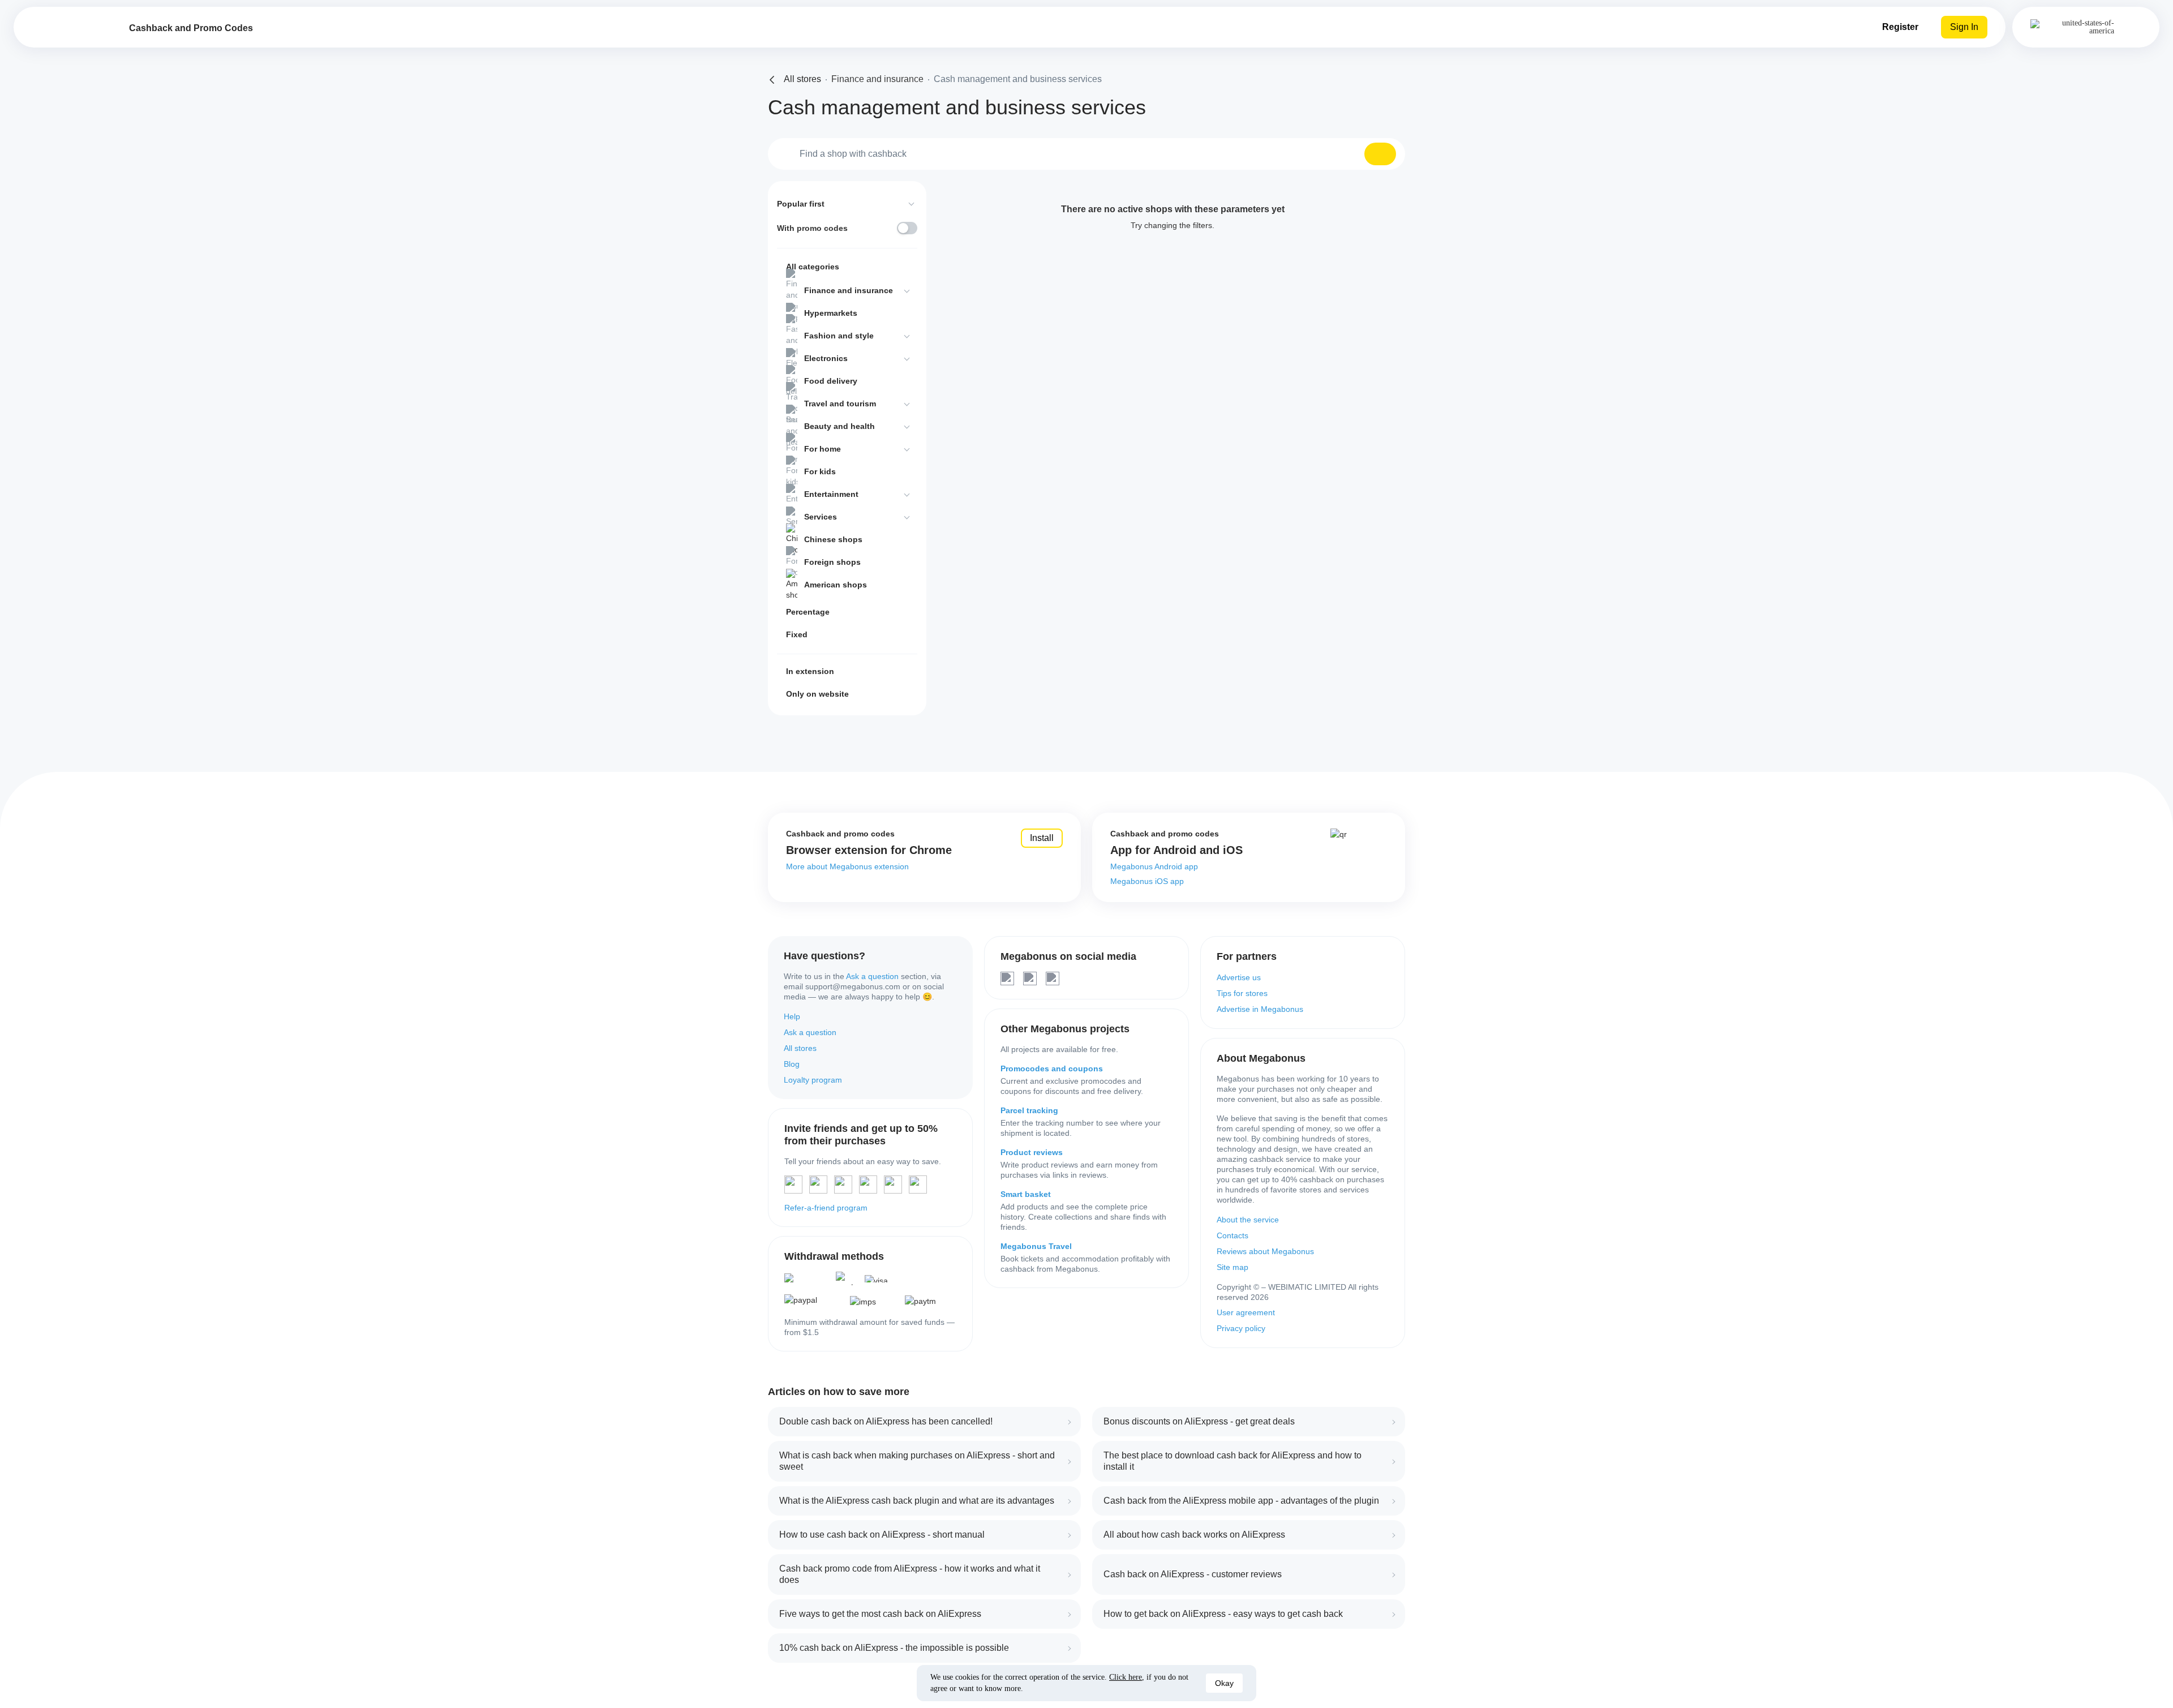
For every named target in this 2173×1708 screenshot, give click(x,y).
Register (1900, 27)
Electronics (826, 358)
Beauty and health (839, 426)
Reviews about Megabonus (1265, 1251)
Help (792, 1016)
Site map (1232, 1267)
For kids (820, 471)
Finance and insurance (849, 290)
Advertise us (1239, 977)
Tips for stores (1242, 993)
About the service (1248, 1220)
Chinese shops (833, 539)
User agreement (1246, 1312)
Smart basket (1026, 1194)
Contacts (1232, 1235)
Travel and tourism (840, 404)
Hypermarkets (831, 313)
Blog (792, 1064)
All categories (813, 267)
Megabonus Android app (1154, 866)
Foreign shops (832, 562)
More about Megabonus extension (847, 866)
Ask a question (872, 976)
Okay (1224, 1683)
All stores (800, 1048)
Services (821, 517)
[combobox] (1086, 154)
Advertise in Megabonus (1260, 1009)
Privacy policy (1241, 1328)
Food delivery (831, 381)
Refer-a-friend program (826, 1208)
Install (1042, 838)
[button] (1380, 154)
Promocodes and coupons (1052, 1068)
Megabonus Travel (1036, 1246)
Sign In (1964, 27)
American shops (836, 585)
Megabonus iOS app (1147, 881)
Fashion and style (839, 336)
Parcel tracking (1029, 1110)
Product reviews (1032, 1152)
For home (823, 449)
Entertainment (831, 494)
